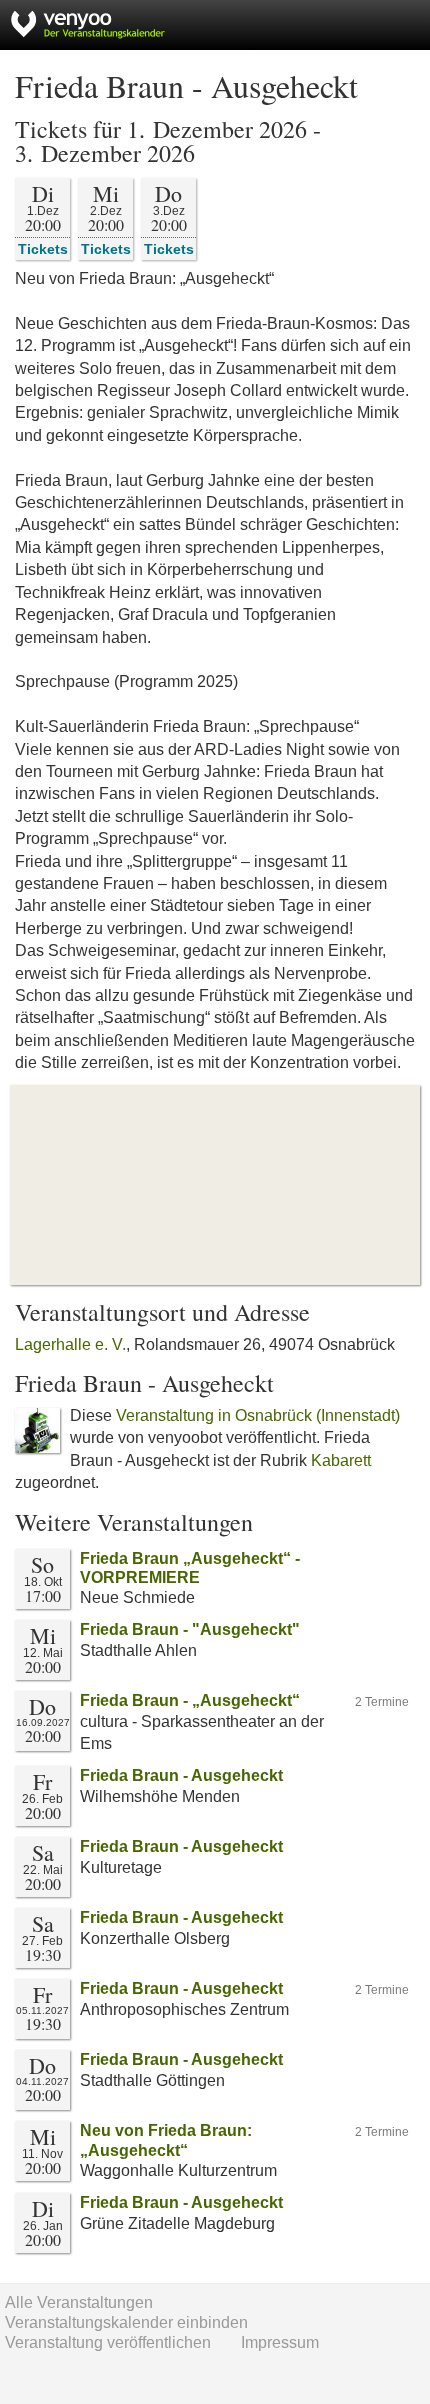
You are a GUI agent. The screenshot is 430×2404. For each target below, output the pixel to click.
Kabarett (341, 1460)
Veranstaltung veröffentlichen (108, 2342)
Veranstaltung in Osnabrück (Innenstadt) (258, 1415)
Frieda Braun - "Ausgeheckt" (190, 1629)
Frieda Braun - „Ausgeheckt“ (190, 1700)
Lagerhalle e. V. (70, 1344)
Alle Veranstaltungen (79, 2302)
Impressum (280, 2342)
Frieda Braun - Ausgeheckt (181, 1775)
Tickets (43, 248)
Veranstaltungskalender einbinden (126, 2322)
